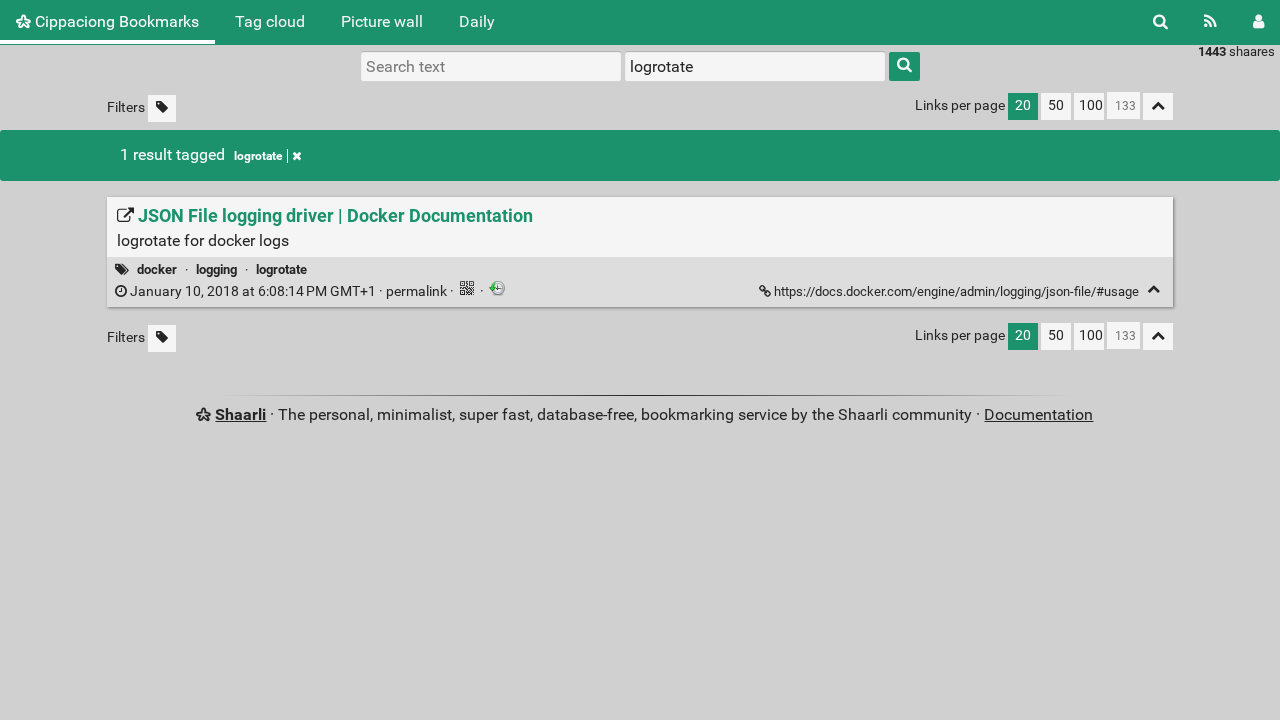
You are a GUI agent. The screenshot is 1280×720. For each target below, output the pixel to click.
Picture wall (382, 21)
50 (1056, 105)
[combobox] (755, 66)
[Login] (1258, 22)
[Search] (1160, 22)
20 (1023, 105)
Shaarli (240, 414)
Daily (477, 21)
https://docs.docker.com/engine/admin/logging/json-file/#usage (956, 291)
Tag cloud (270, 21)
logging (216, 269)
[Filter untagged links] (162, 108)
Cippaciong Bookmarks (115, 21)
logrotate (258, 156)
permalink (288, 291)
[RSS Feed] (1210, 22)
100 (1091, 105)
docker (157, 269)
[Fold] (1153, 289)
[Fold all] (1158, 106)
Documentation (1038, 414)
